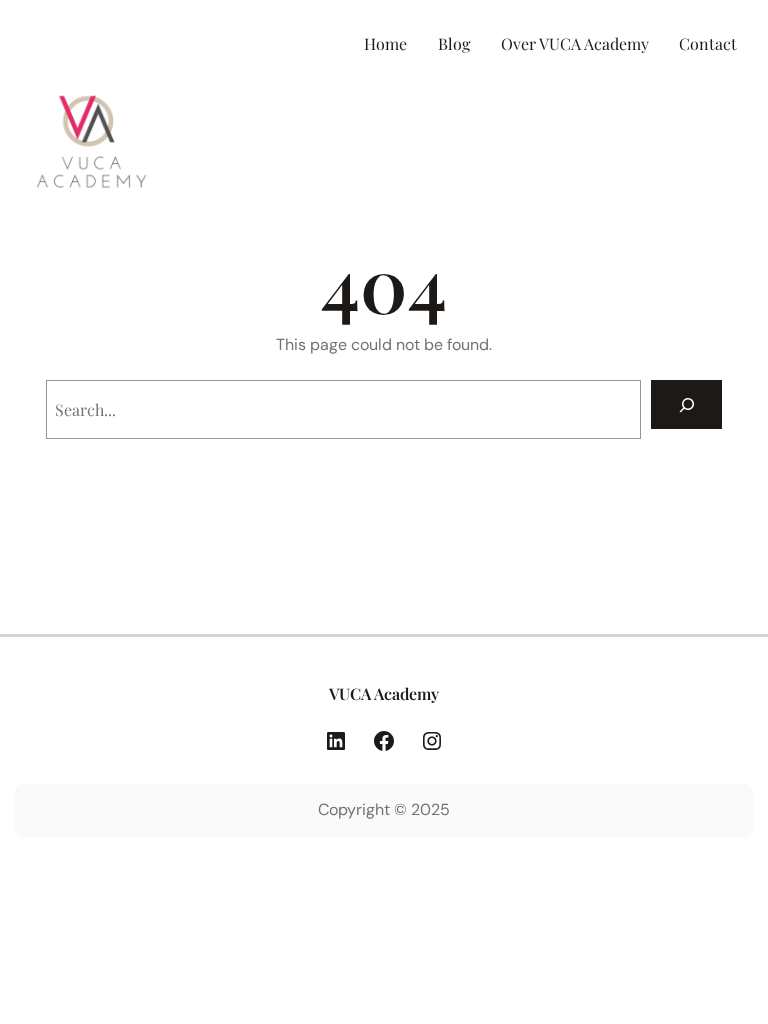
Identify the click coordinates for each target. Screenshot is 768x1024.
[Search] (686, 404)
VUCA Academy (384, 693)
